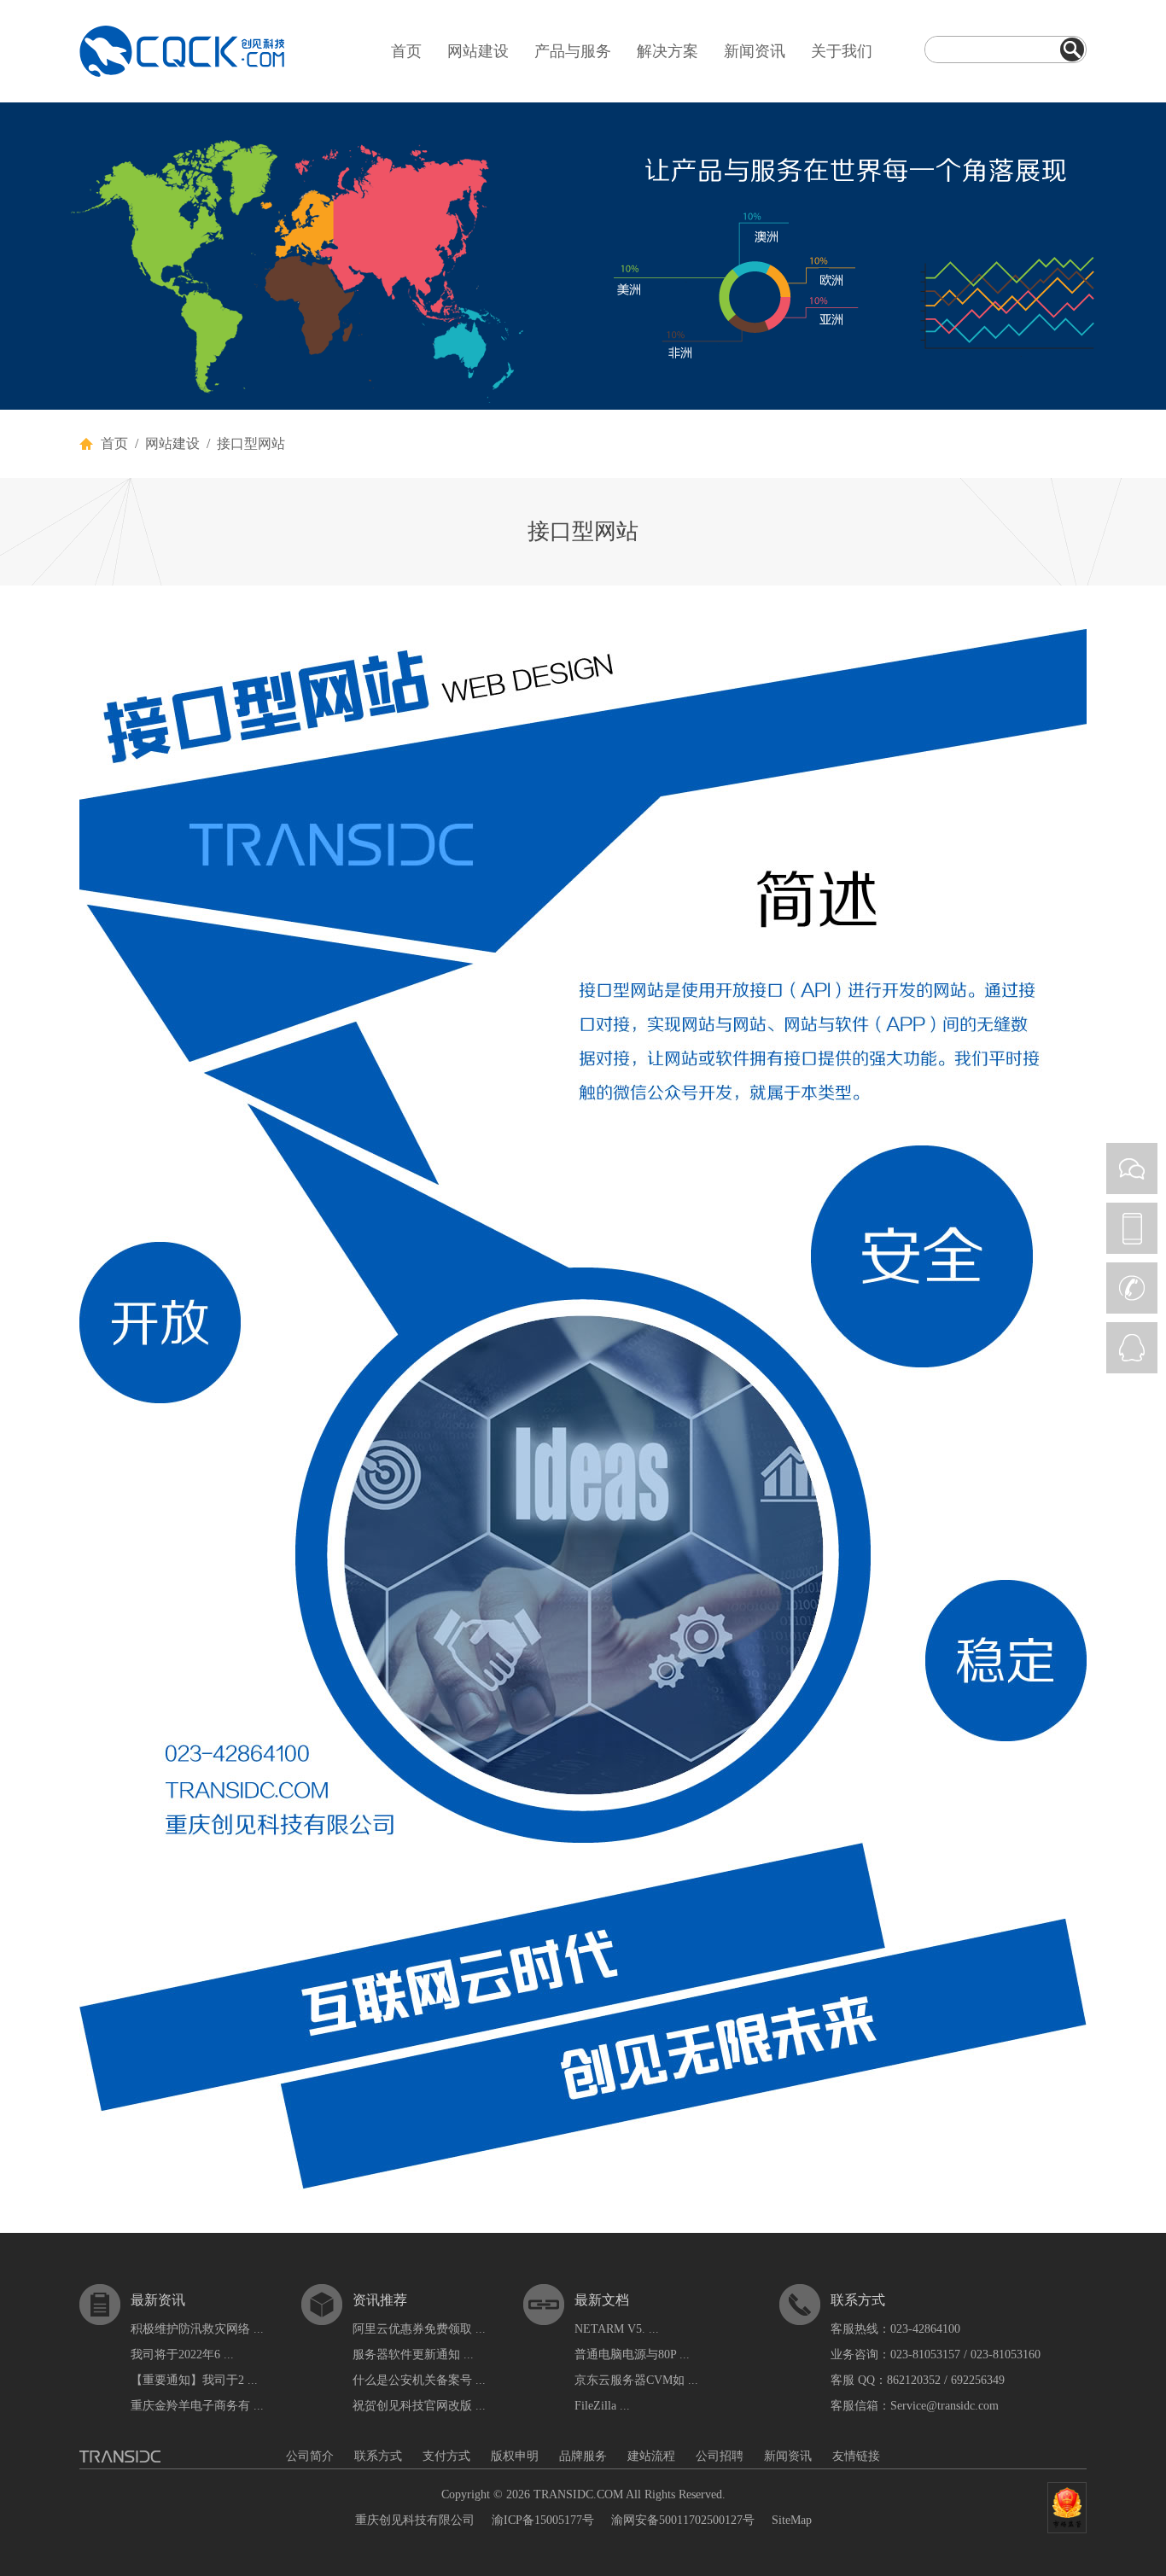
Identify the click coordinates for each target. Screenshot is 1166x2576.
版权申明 (515, 2456)
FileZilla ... (602, 2406)
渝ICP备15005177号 (543, 2520)
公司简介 (310, 2456)
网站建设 (478, 51)
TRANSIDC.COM (578, 2494)
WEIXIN (1132, 1169)
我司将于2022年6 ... (182, 2355)
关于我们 (842, 51)
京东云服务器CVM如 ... (636, 2380)
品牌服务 (583, 2456)
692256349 (978, 2380)
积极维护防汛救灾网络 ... (197, 2329)
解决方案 (668, 51)
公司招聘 (720, 2456)
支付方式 (446, 2456)
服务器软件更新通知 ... (413, 2355)
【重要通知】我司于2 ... (194, 2380)
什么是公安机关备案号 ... (419, 2380)
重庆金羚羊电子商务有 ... (197, 2406)
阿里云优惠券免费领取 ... (419, 2329)
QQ (1132, 1348)
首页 (406, 51)
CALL (1132, 1288)
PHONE (1132, 1228)
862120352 (914, 2380)
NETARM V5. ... (617, 2329)
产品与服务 (573, 51)
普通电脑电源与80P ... (632, 2355)
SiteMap (792, 2520)
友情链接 (856, 2456)
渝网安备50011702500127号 (683, 2520)
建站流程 (651, 2456)
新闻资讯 (755, 51)
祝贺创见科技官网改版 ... (419, 2406)
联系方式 (378, 2456)
